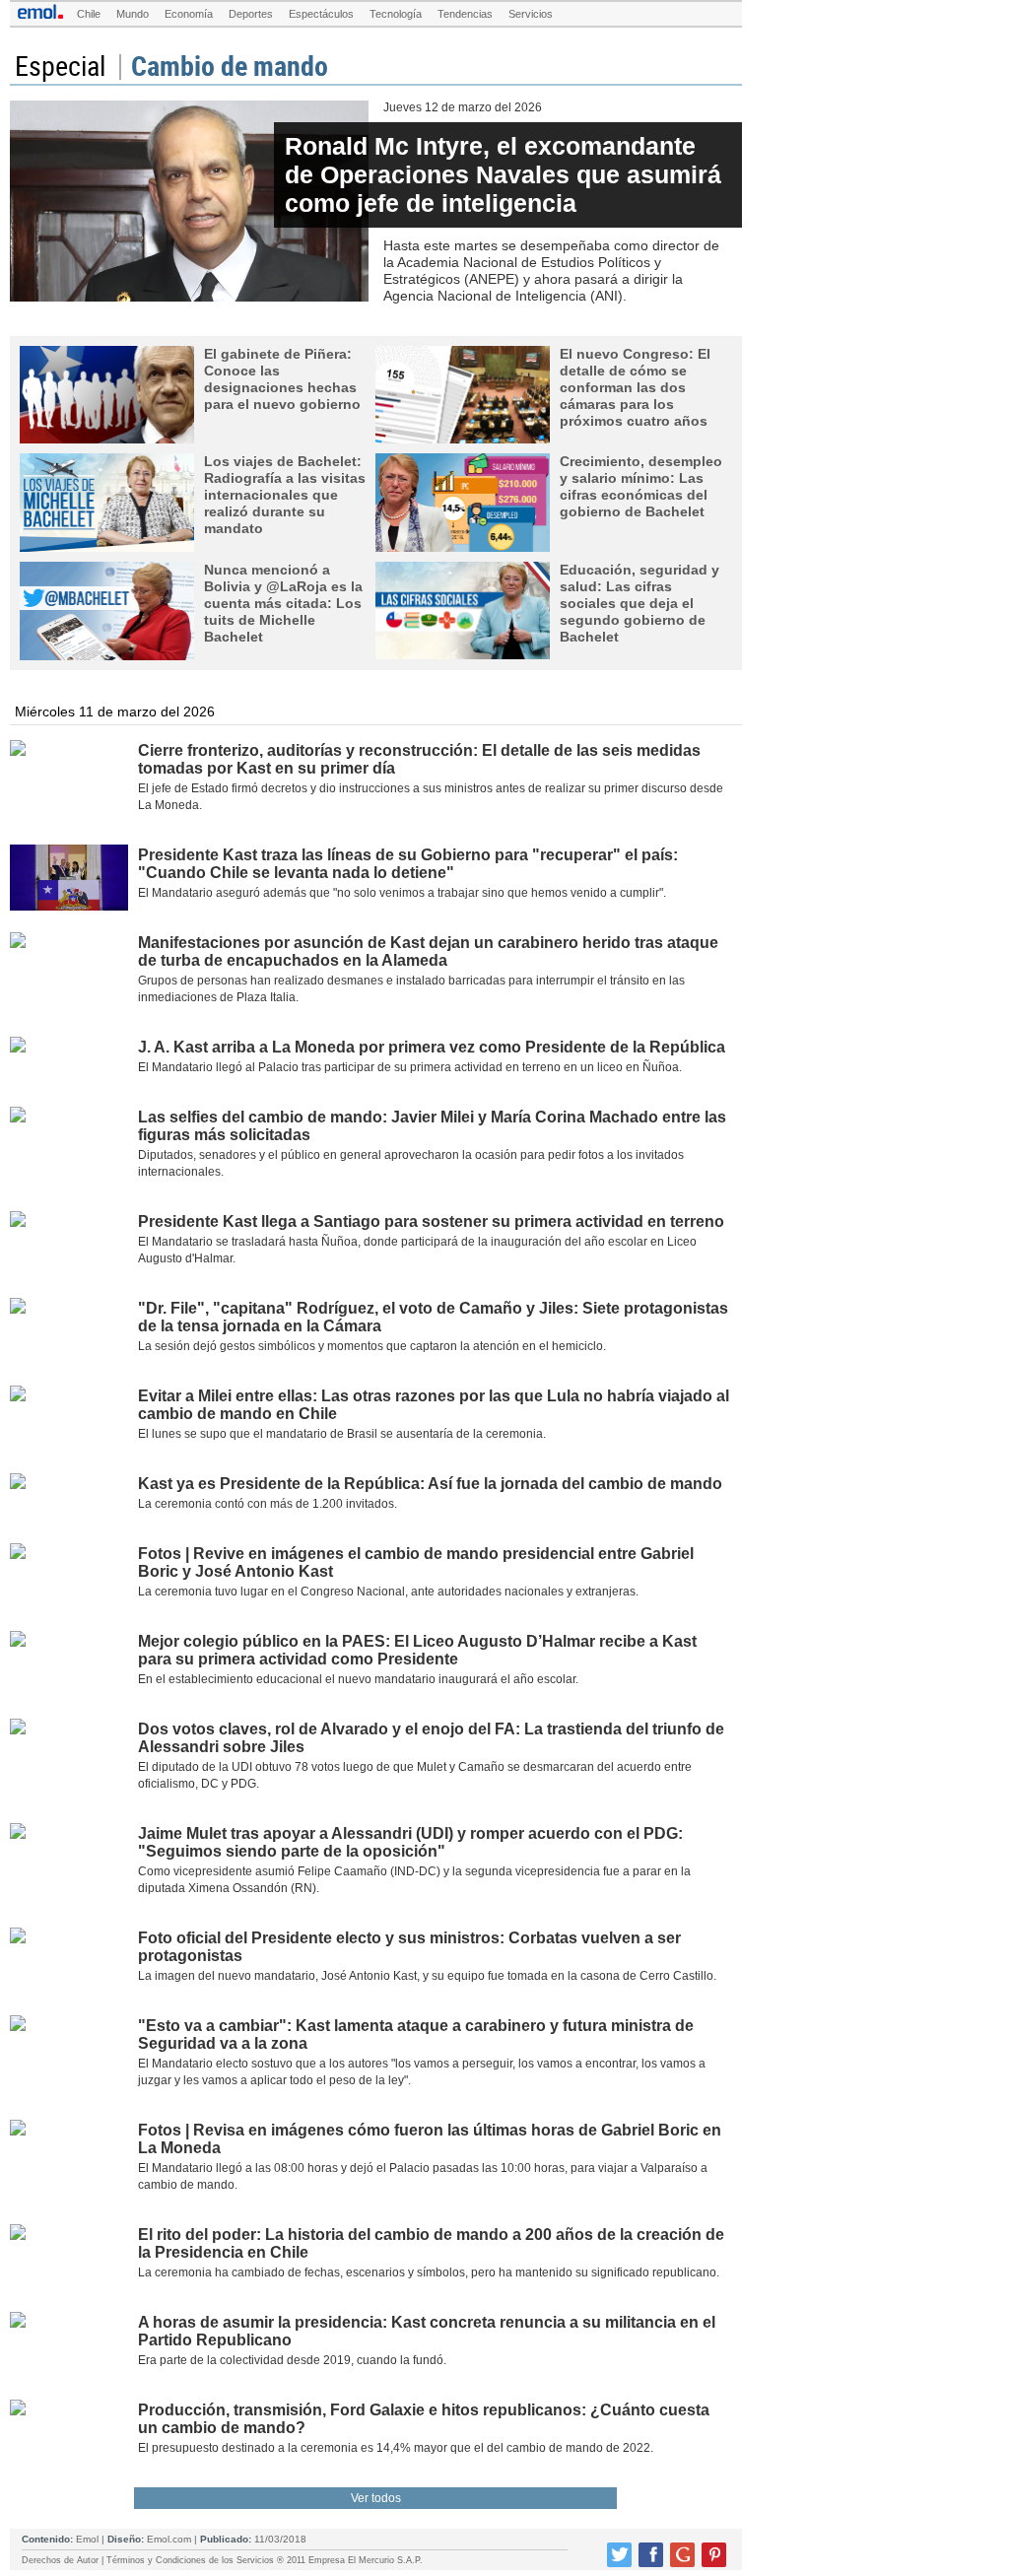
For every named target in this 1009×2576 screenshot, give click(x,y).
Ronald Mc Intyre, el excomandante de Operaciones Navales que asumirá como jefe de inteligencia (503, 174)
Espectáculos (321, 14)
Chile (89, 14)
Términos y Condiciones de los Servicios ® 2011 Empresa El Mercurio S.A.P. (265, 2560)
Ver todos (376, 2498)
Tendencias (465, 14)
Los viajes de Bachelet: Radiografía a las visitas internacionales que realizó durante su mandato (285, 495)
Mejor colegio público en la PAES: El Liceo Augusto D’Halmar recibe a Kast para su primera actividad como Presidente (417, 1650)
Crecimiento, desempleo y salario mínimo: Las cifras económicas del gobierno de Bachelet (641, 486)
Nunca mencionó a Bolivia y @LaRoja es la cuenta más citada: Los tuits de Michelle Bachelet (283, 603)
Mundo (133, 14)
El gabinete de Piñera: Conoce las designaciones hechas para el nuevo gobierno (282, 379)
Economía (189, 14)
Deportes (251, 14)
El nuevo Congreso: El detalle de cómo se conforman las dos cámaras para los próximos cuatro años (635, 387)
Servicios (531, 14)
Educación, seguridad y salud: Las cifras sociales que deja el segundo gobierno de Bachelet (639, 603)
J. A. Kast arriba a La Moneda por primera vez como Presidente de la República (432, 1047)
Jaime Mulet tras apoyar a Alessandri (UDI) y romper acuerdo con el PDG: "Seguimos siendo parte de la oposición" (410, 1842)
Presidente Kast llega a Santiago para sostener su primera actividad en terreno (431, 1221)
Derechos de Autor (60, 2560)
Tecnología (396, 14)
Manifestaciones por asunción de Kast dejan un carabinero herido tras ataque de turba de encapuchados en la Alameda (428, 951)
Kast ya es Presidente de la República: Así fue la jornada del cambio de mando (430, 1484)
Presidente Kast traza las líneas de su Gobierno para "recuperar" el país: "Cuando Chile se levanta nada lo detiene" (408, 864)
